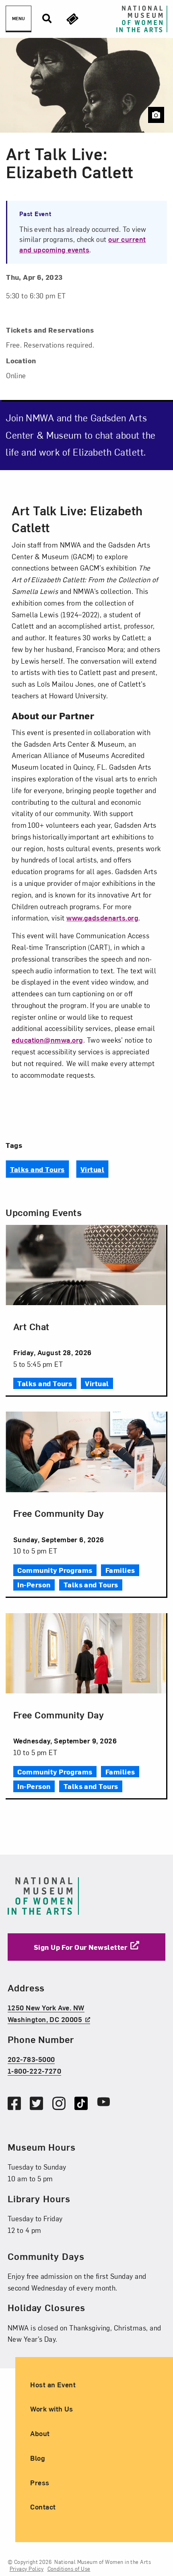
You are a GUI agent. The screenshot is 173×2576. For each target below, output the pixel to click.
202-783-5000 (31, 2059)
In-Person (34, 1584)
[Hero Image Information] (156, 115)
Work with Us (52, 2408)
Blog (38, 2458)
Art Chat (31, 1326)
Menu (19, 18)
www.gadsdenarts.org (102, 917)
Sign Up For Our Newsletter (81, 1946)
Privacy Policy (27, 2569)
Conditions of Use (69, 2569)
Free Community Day (59, 1513)
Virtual (92, 1169)
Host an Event (53, 2384)
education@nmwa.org (47, 1040)
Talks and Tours (37, 1169)
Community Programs (55, 1570)
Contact (43, 2506)
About (40, 2433)
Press (40, 2482)
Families (120, 1570)
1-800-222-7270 (35, 2071)
